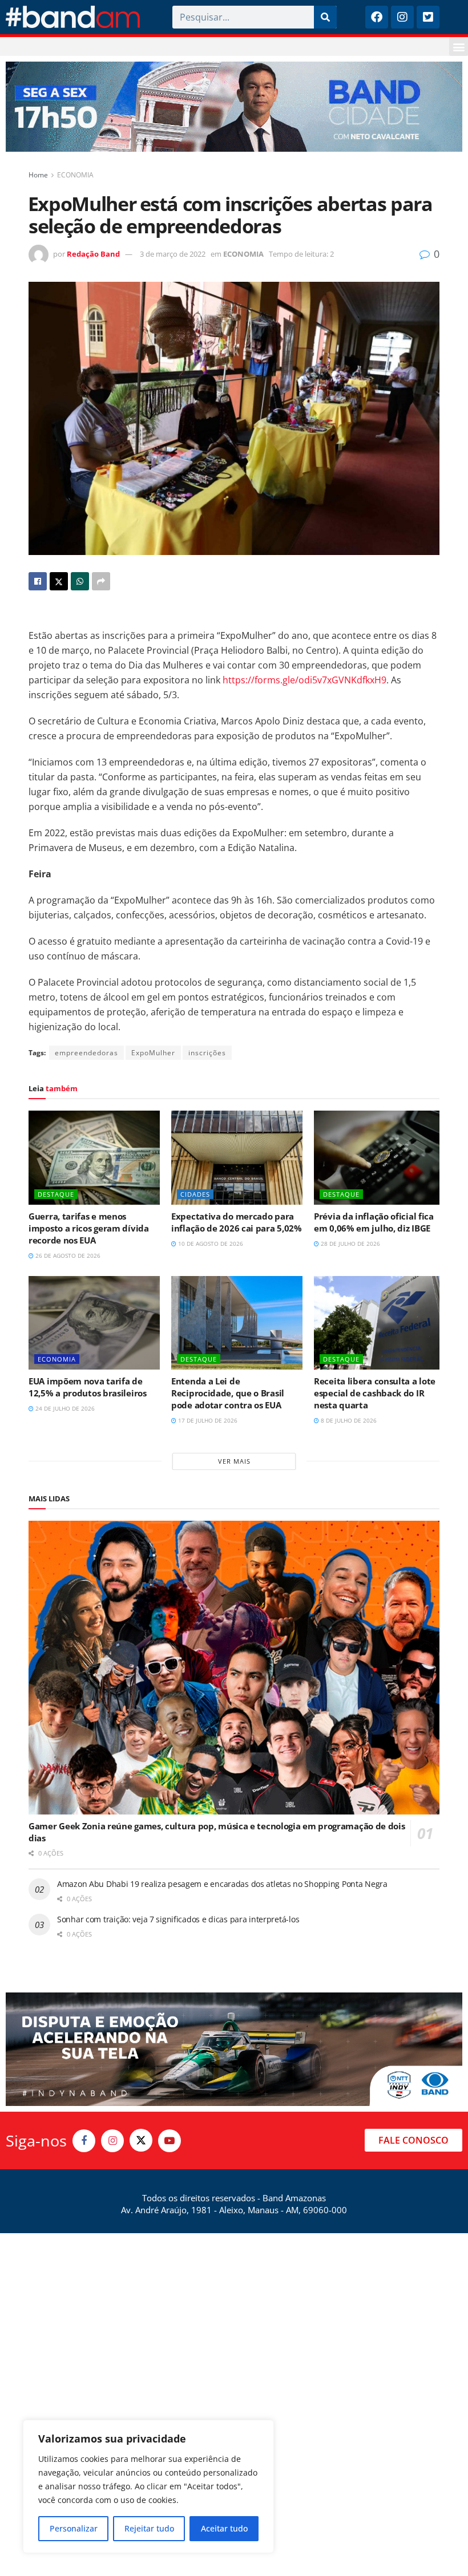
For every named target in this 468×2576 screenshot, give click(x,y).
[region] (148, 2486)
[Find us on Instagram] (112, 2141)
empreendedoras (86, 1053)
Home (38, 175)
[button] (459, 46)
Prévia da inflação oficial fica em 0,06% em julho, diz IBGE (374, 1222)
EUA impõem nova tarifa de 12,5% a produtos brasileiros (88, 1387)
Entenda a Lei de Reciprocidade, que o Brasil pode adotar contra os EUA (228, 1393)
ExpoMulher (153, 1053)
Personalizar (74, 2528)
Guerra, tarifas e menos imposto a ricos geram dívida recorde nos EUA (89, 1228)
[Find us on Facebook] (84, 2141)
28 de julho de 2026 (350, 1244)
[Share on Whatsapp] (80, 581)
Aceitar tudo (224, 2528)
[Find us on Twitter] (141, 2140)
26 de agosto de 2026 (67, 1255)
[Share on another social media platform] (101, 581)
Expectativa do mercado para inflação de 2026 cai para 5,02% (237, 1222)
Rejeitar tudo (149, 2528)
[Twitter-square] (428, 17)
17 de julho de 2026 (207, 1420)
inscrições (207, 1053)
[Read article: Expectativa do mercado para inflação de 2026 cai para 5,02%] (237, 1157)
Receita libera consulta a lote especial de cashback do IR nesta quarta (375, 1393)
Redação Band (93, 254)
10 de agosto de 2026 (210, 1244)
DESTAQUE (56, 1194)
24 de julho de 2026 (64, 1408)
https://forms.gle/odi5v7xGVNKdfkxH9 (304, 680)
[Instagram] (402, 17)
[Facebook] (377, 17)
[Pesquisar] (325, 17)
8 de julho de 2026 (348, 1420)
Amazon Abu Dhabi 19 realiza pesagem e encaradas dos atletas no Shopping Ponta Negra (222, 1884)
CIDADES (195, 1194)
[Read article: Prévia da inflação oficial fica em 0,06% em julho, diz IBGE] (380, 1157)
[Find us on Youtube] (170, 2141)
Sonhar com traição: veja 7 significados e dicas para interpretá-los (178, 1919)
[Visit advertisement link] (234, 107)
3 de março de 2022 (173, 254)
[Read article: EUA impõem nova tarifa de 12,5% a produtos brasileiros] (94, 1323)
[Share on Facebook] (38, 581)
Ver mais (234, 1461)
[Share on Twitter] (59, 581)
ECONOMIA (75, 175)
